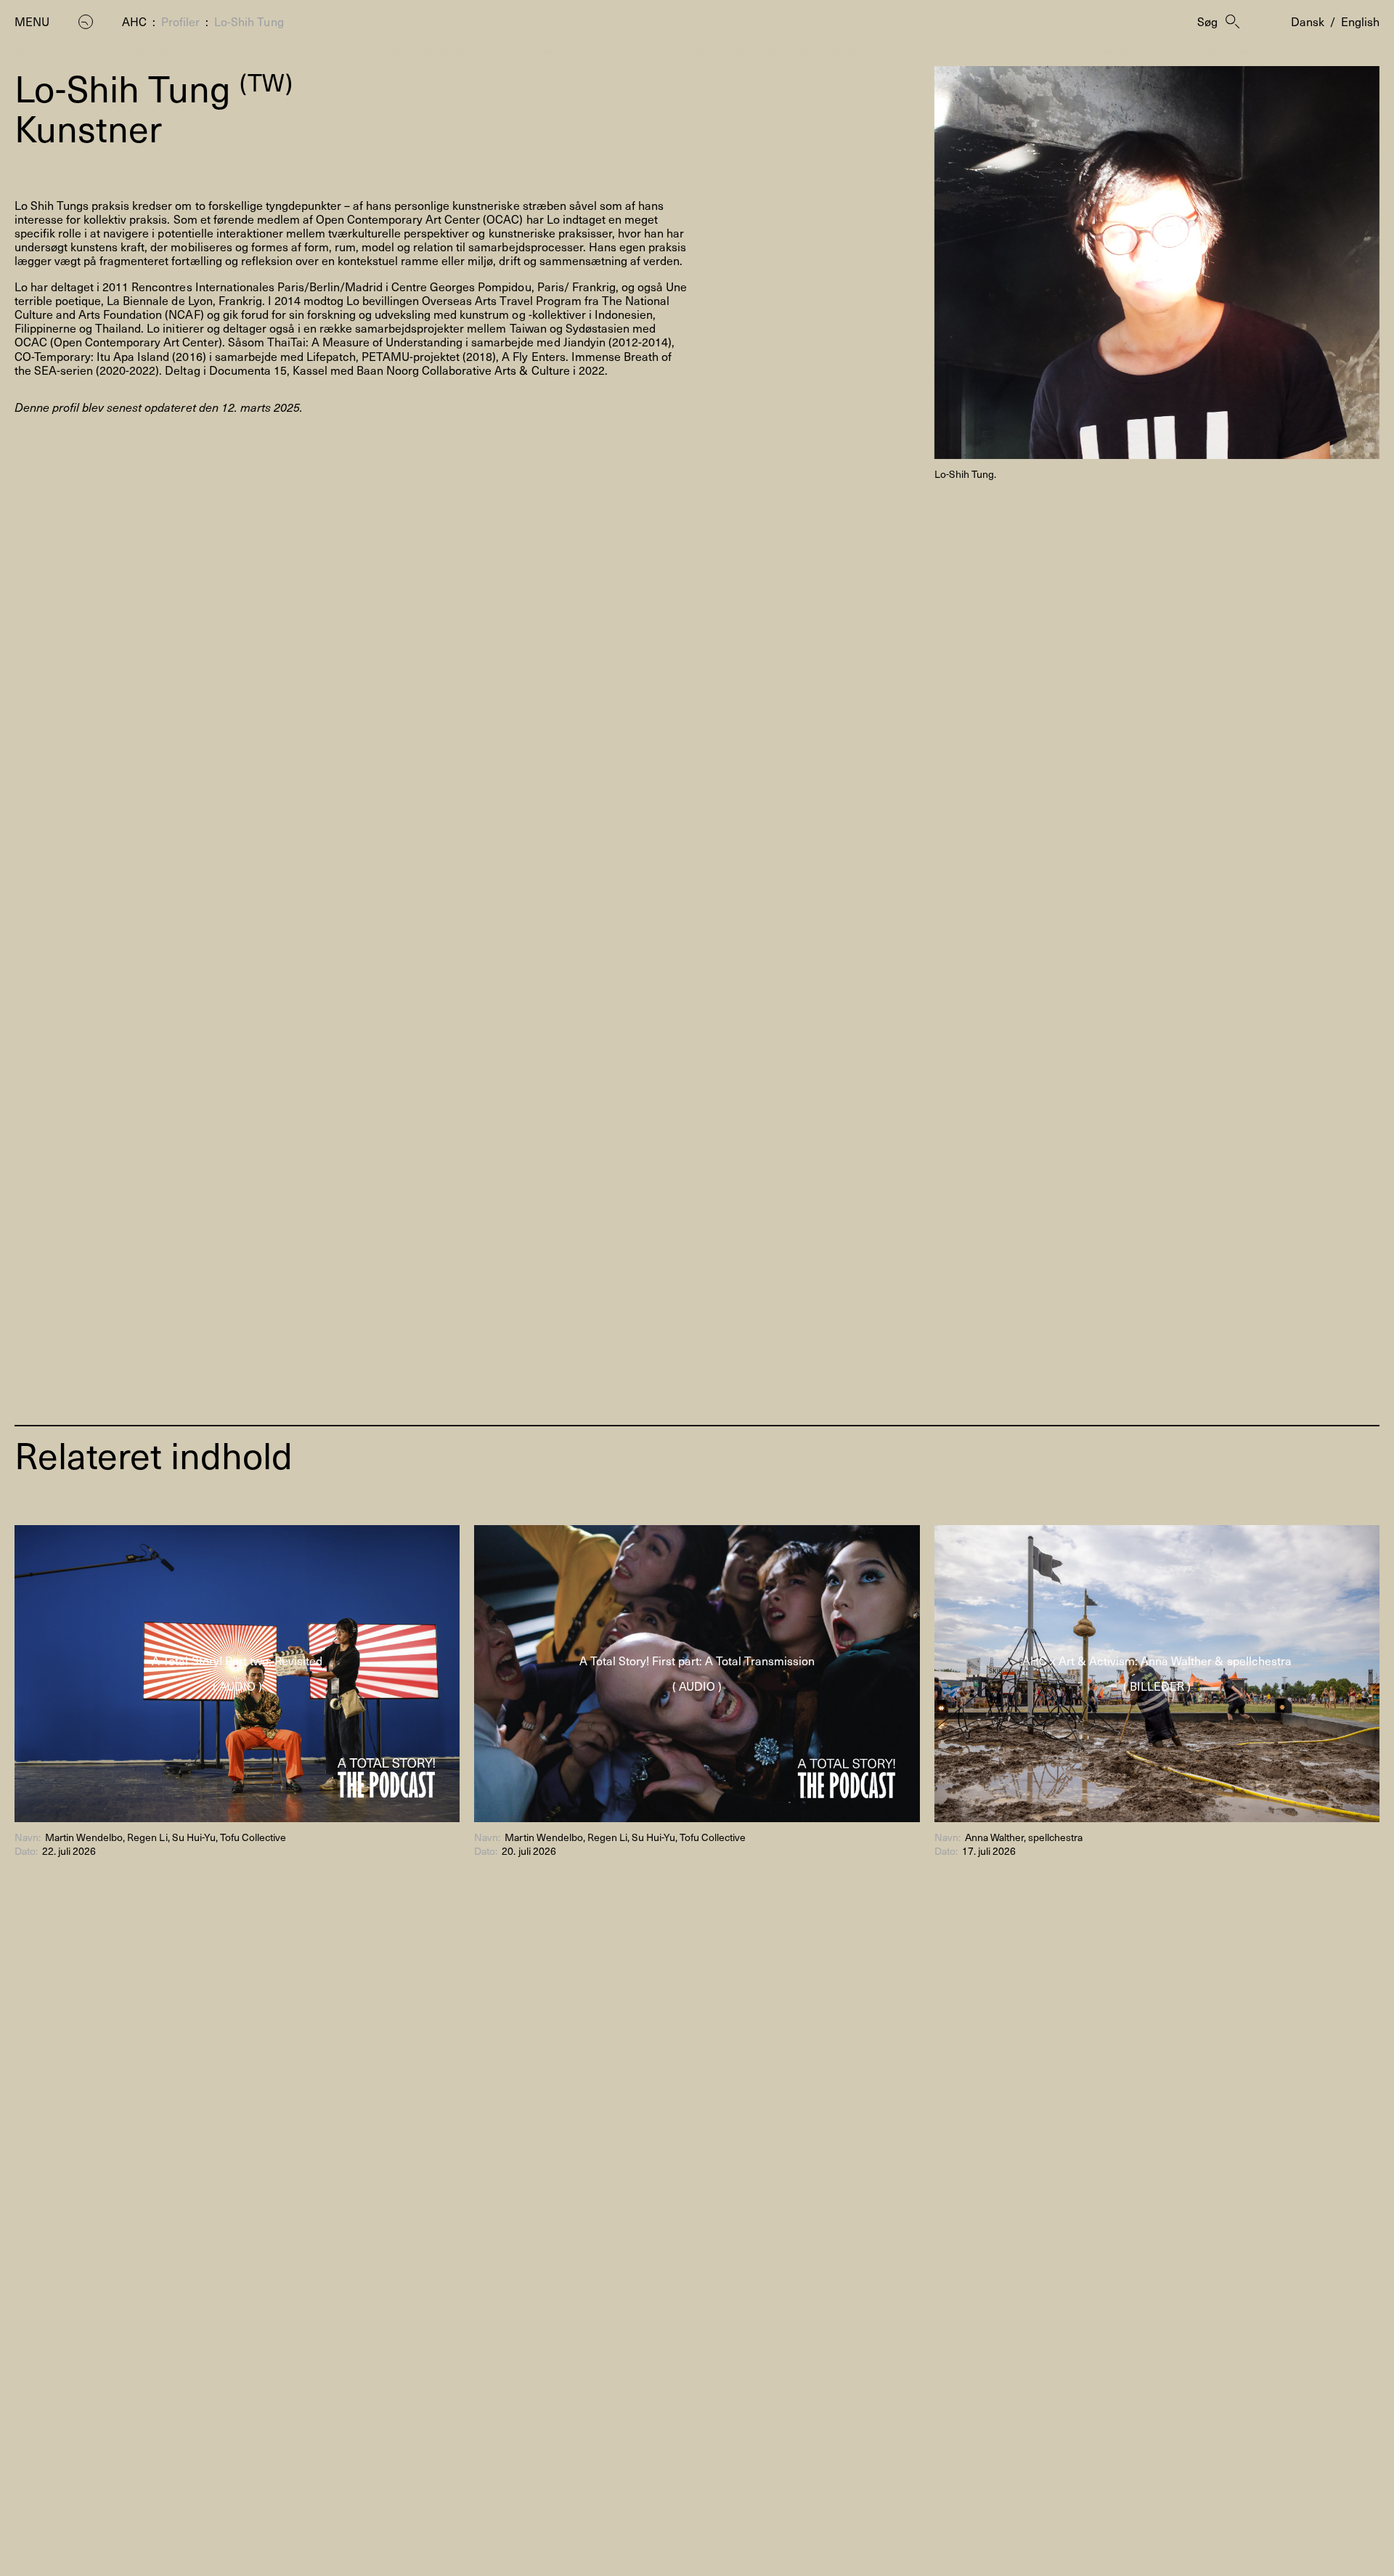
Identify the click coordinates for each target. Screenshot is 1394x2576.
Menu (32, 21)
